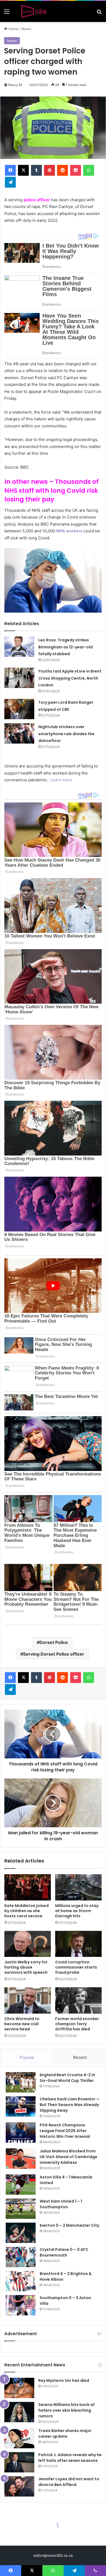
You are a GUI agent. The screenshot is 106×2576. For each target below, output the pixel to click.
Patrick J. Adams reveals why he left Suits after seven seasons (70, 2458)
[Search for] (99, 13)
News (26, 29)
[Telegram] (10, 182)
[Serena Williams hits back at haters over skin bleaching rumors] (19, 2412)
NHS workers (69, 531)
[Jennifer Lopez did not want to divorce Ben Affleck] (19, 2486)
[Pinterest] (49, 170)
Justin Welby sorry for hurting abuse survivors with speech (26, 1967)
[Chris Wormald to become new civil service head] (28, 2000)
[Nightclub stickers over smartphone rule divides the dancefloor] (19, 733)
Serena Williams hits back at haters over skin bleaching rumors (67, 2410)
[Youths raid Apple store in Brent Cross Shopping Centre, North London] (19, 678)
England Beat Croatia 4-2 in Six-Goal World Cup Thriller (67, 2078)
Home (13, 29)
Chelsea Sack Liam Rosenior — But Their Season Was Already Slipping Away (70, 2105)
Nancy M (15, 85)
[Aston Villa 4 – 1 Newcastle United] (21, 2185)
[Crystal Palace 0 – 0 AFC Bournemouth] (21, 2257)
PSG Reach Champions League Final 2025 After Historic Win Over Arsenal (65, 2131)
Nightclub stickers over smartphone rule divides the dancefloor (66, 734)
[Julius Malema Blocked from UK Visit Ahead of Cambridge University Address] (21, 2159)
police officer (37, 200)
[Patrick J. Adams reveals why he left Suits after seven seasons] (19, 2462)
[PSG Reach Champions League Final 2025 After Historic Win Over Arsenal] (21, 2132)
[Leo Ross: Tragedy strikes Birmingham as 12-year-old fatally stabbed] (19, 647)
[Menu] (7, 13)
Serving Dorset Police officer (54, 1654)
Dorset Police (54, 1642)
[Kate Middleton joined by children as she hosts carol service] (28, 1887)
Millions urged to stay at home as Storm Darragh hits (77, 1911)
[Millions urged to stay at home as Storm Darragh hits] (78, 1887)
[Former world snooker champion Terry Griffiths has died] (78, 2000)
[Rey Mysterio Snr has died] (19, 2388)
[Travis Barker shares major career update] (19, 2438)
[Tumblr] (36, 170)
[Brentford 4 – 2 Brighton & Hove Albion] (21, 2281)
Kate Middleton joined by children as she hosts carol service (26, 1911)
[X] (23, 170)
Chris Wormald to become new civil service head (22, 2024)
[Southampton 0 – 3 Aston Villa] (21, 2305)
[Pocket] (76, 170)
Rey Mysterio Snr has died (64, 2380)
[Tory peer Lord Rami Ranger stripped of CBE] (19, 709)
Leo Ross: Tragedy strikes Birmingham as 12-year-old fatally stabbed (66, 647)
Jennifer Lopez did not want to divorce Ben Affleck (69, 2482)
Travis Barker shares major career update (65, 2433)
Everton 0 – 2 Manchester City (69, 2225)
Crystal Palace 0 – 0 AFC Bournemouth (64, 2252)
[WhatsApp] (89, 170)
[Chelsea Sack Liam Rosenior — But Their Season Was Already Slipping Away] (21, 2106)
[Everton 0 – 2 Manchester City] (21, 2233)
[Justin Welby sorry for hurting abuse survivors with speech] (28, 1944)
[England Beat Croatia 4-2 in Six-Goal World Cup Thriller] (21, 2082)
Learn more (61, 780)
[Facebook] (10, 170)
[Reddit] (63, 170)
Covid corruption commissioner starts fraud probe (76, 1967)
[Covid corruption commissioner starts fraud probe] (78, 1944)
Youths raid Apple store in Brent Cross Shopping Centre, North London (70, 678)
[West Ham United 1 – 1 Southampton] (21, 2209)
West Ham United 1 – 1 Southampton (61, 2204)
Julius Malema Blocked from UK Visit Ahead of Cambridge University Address (68, 2157)
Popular (27, 2057)
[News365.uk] (34, 11)
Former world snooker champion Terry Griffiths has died (77, 2024)
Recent (80, 2057)
